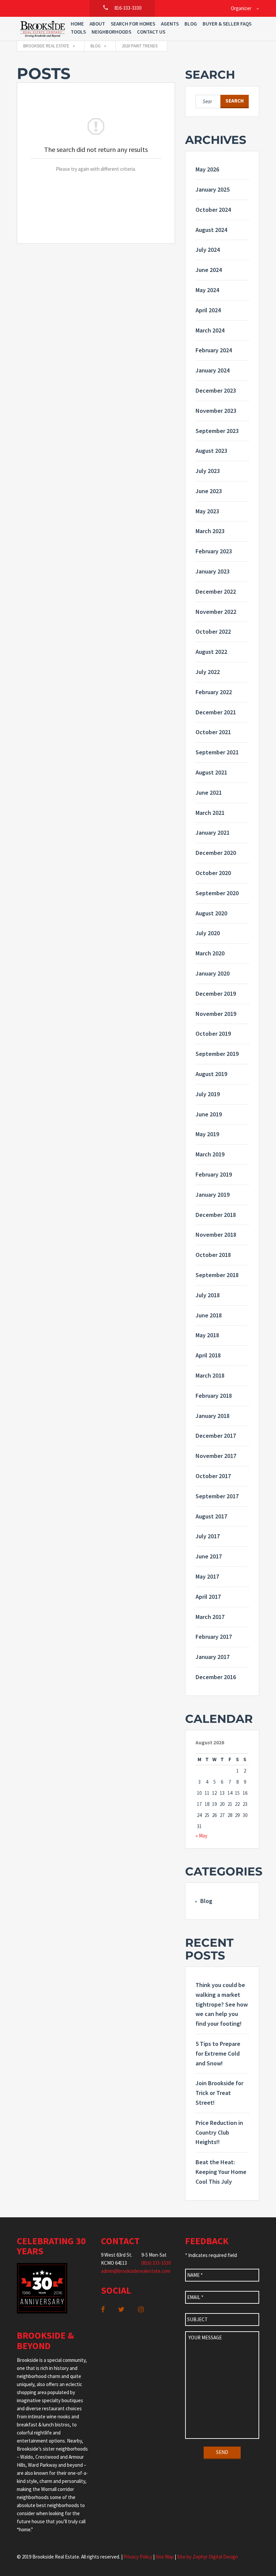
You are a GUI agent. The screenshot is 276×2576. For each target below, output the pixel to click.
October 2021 (213, 732)
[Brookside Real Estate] (43, 29)
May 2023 (207, 511)
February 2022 (214, 692)
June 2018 (209, 1315)
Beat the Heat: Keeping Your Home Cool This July (221, 2172)
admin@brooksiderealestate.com (136, 2271)
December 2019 (216, 994)
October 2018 (213, 1255)
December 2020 (216, 853)
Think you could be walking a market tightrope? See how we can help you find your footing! (222, 2004)
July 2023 (208, 471)
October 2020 (213, 873)
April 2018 (208, 1355)
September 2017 (217, 1496)
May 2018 (207, 1335)
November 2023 (216, 411)
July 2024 (208, 250)
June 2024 (209, 270)
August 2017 (211, 1516)
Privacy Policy (138, 2557)
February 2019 (214, 1174)
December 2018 (216, 1215)
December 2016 (216, 1677)
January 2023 (213, 571)
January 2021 (213, 833)
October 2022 (213, 631)
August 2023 (211, 451)
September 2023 (217, 431)
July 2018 (208, 1295)
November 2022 (216, 612)
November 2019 (216, 1014)
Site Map (165, 2557)
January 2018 (213, 1416)
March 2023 (210, 531)
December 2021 (216, 712)
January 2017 (213, 1657)
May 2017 (207, 1576)
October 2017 (213, 1476)
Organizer (241, 8)
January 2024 (213, 370)
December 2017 (216, 1436)
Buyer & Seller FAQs (227, 24)
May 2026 (207, 169)
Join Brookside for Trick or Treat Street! (219, 2093)
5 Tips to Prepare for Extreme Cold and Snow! (218, 2053)
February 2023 (214, 551)
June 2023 (209, 491)
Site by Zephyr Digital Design (208, 2557)
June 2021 (209, 792)
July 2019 (208, 1094)
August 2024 (211, 230)
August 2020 (211, 913)
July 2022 (208, 672)
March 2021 (210, 813)
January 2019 (213, 1195)
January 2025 (213, 189)
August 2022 (211, 652)
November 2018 (216, 1235)
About (97, 24)
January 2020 (213, 973)
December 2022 (216, 591)
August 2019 (211, 1074)
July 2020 (208, 933)
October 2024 (213, 210)
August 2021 (211, 772)
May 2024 (207, 290)
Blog (191, 24)
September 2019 (217, 1054)
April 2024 (208, 310)
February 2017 (214, 1637)
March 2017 (210, 1617)
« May (201, 1836)
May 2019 (207, 1134)
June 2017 (209, 1556)
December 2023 (216, 390)
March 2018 (210, 1375)
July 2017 (208, 1536)
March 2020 (210, 953)
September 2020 (217, 893)
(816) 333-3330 (156, 2263)
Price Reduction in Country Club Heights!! (219, 2132)
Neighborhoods (111, 32)
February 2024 (214, 350)
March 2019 (210, 1154)
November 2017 (216, 1456)
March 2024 (210, 330)
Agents (170, 24)
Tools (78, 32)
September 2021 (217, 752)
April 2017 (208, 1597)
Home (77, 24)
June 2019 (209, 1114)
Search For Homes (133, 24)
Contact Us (151, 32)
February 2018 (214, 1396)
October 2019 (213, 1034)
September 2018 (217, 1275)
